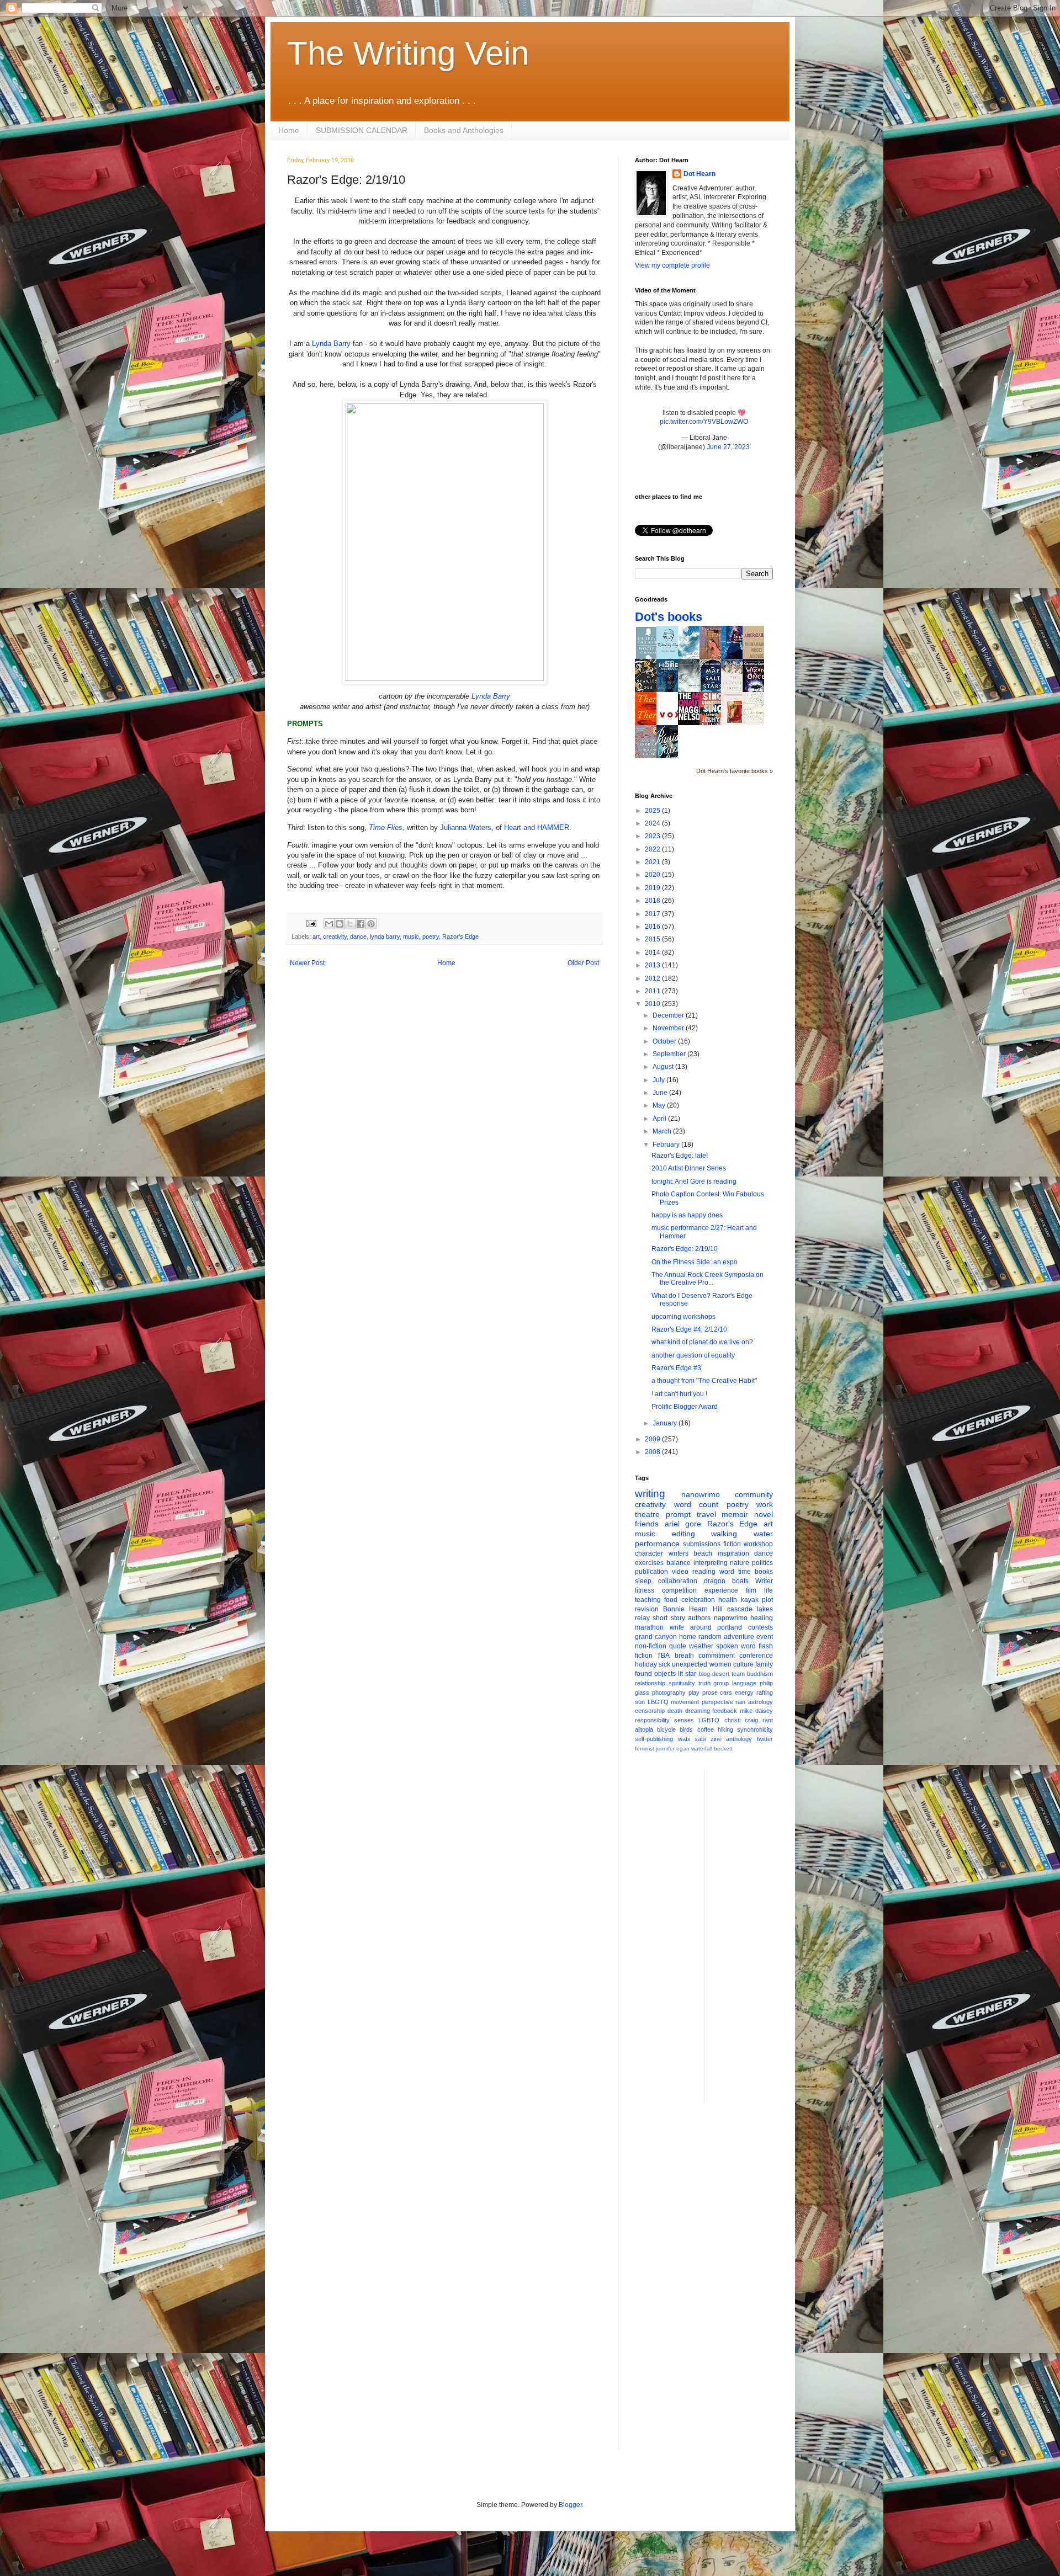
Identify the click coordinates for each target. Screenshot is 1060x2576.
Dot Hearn (699, 174)
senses (684, 1720)
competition (679, 1590)
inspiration (733, 1553)
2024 (653, 823)
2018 (653, 901)
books (764, 1572)
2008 (653, 1452)
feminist (645, 1749)
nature (740, 1563)
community (754, 1494)
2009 (653, 1439)
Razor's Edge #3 (676, 1368)
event (765, 1637)
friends (647, 1524)
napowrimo (731, 1618)
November (669, 1028)
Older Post (583, 963)
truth (704, 1683)
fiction (732, 1544)
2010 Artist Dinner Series (689, 1168)
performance (657, 1544)
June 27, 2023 (728, 447)
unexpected (690, 1664)
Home (289, 130)
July (659, 1080)
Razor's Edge (460, 936)
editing (683, 1534)
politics (762, 1563)
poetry (431, 936)
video (680, 1572)
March (663, 1131)
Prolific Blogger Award (685, 1407)
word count (696, 1504)
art (316, 936)
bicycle (666, 1729)
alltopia (644, 1729)
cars (726, 1693)
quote (678, 1646)
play (694, 1693)
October (665, 1041)
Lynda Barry (331, 344)
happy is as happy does (687, 1215)
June (661, 1093)
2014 (653, 952)
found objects (655, 1674)
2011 (653, 991)
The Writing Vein (408, 53)
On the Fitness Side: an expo (695, 1262)
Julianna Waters (466, 827)
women (720, 1664)
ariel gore (683, 1524)
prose (710, 1693)
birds (686, 1729)
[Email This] (329, 924)
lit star (687, 1674)
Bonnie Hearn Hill (693, 1609)
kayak (750, 1600)
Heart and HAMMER (537, 827)
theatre (647, 1514)
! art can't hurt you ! (679, 1394)
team (738, 1674)
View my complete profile (672, 265)
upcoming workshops (683, 1317)
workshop (758, 1544)
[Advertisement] (757, 1935)
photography (669, 1693)
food (671, 1600)
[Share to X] (350, 924)
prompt (678, 1514)
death (675, 1711)
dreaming (698, 1711)
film (751, 1590)
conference (756, 1656)
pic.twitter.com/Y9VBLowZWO (704, 422)
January (666, 1423)
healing (762, 1618)
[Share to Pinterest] (371, 924)
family (764, 1664)
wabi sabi (692, 1739)
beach (703, 1553)
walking (724, 1534)
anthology (739, 1739)
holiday (646, 1664)
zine (716, 1739)
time (744, 1572)
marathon (649, 1627)
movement (685, 1702)
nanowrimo (701, 1494)
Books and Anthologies (464, 130)
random (710, 1637)
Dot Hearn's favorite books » (735, 771)
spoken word (736, 1646)
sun (640, 1702)
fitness (645, 1590)
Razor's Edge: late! (680, 1156)
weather (701, 1646)
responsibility (652, 1720)
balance (679, 1563)
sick (664, 1664)
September (670, 1054)
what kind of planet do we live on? (702, 1342)
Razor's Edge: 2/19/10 (685, 1249)
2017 (653, 914)
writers (679, 1553)
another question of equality (693, 1355)
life (768, 1590)
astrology (760, 1702)
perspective (717, 1702)
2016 (653, 927)
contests (760, 1627)
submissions (702, 1544)
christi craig (741, 1720)
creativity (335, 936)
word (727, 1572)
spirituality (682, 1683)
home (688, 1637)
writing (650, 1494)
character (649, 1553)
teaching (648, 1600)
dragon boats (726, 1581)
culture (743, 1664)
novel (764, 1514)
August (664, 1067)
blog (704, 1674)
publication (651, 1572)
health (728, 1600)
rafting (765, 1693)
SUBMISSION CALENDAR (362, 130)
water (763, 1534)
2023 (653, 836)
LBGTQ (658, 1702)
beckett (723, 1749)
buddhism (760, 1674)
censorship (650, 1711)
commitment (717, 1656)
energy (744, 1693)
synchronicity (755, 1729)
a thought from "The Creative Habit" (704, 1381)
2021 (653, 862)
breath (684, 1656)
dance (358, 936)
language (744, 1683)
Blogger (570, 2505)
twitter (765, 1739)
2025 (653, 811)
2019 (653, 888)
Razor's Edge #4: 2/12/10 (689, 1329)
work (765, 1504)
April (660, 1119)
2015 (653, 939)
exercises (649, 1563)
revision (647, 1609)
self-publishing (654, 1739)
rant (768, 1720)
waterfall (702, 1749)
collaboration (678, 1581)
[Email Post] (311, 923)
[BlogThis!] (340, 924)
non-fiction (651, 1646)
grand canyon (656, 1637)
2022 (653, 849)
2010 (653, 1004)
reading (704, 1572)
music (411, 936)
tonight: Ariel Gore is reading (694, 1181)
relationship (650, 1683)
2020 (653, 875)
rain (740, 1702)
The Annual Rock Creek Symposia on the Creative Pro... (707, 1279)
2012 (653, 978)
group (721, 1683)
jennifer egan (673, 1749)
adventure (739, 1637)
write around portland (706, 1627)
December (669, 1015)
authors (699, 1618)
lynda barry (385, 936)
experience (721, 1590)
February (667, 1145)
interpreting (711, 1563)
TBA (663, 1656)
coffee (706, 1729)
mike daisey (756, 1711)
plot (767, 1600)
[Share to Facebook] (361, 924)
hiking (725, 1729)
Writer (764, 1581)
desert (721, 1674)
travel (706, 1514)
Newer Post (307, 963)
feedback (725, 1711)
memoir (735, 1514)
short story (669, 1618)
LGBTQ (709, 1720)
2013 (653, 965)
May (660, 1105)
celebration (698, 1600)
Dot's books (669, 617)
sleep (643, 1581)
